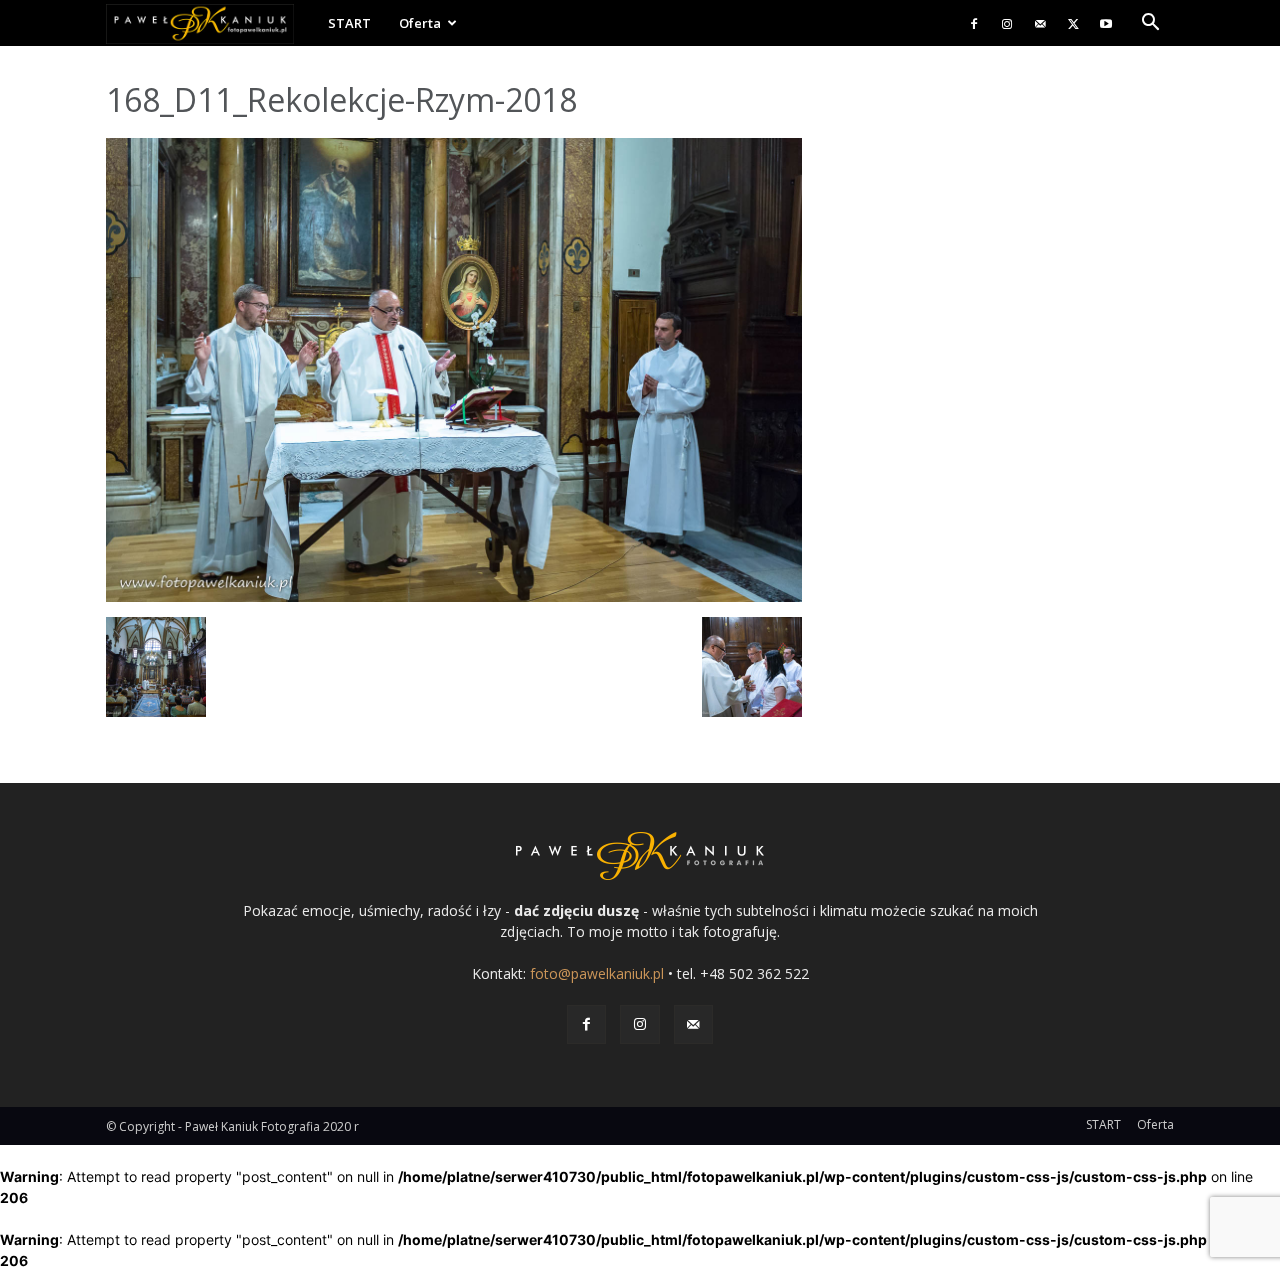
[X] (1073, 23)
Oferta (420, 23)
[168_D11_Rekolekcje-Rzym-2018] (454, 596)
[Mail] (1040, 23)
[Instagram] (1007, 23)
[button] (1150, 24)
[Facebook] (974, 23)
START (349, 23)
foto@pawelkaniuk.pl (597, 973)
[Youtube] (1106, 23)
